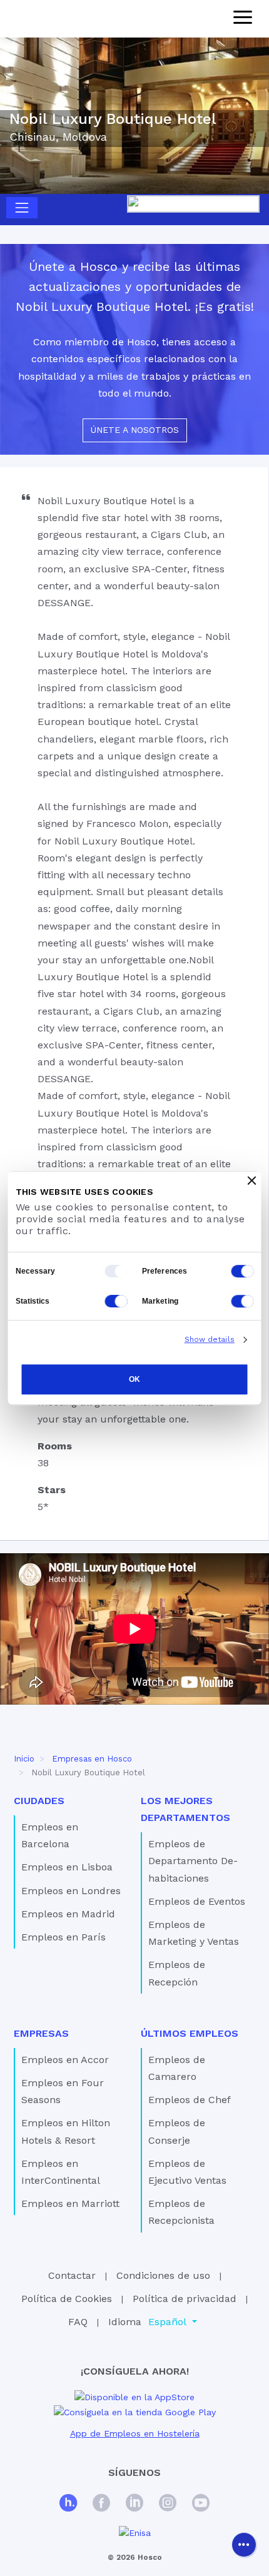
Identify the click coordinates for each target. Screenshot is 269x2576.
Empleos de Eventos (197, 1901)
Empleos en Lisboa (67, 1867)
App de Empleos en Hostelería (135, 2433)
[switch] (243, 1271)
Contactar (72, 2275)
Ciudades (39, 1801)
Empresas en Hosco (92, 1759)
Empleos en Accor (65, 2060)
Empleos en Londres (71, 1891)
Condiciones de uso (163, 2275)
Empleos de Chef (190, 2100)
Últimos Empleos (190, 2033)
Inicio (24, 1759)
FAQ (78, 2322)
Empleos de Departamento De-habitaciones (193, 1861)
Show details (210, 1339)
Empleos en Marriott (70, 2203)
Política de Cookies (67, 2299)
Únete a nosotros (135, 430)
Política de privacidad (185, 2299)
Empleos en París (63, 1937)
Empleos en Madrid (68, 1914)
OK (134, 1379)
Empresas (41, 2033)
